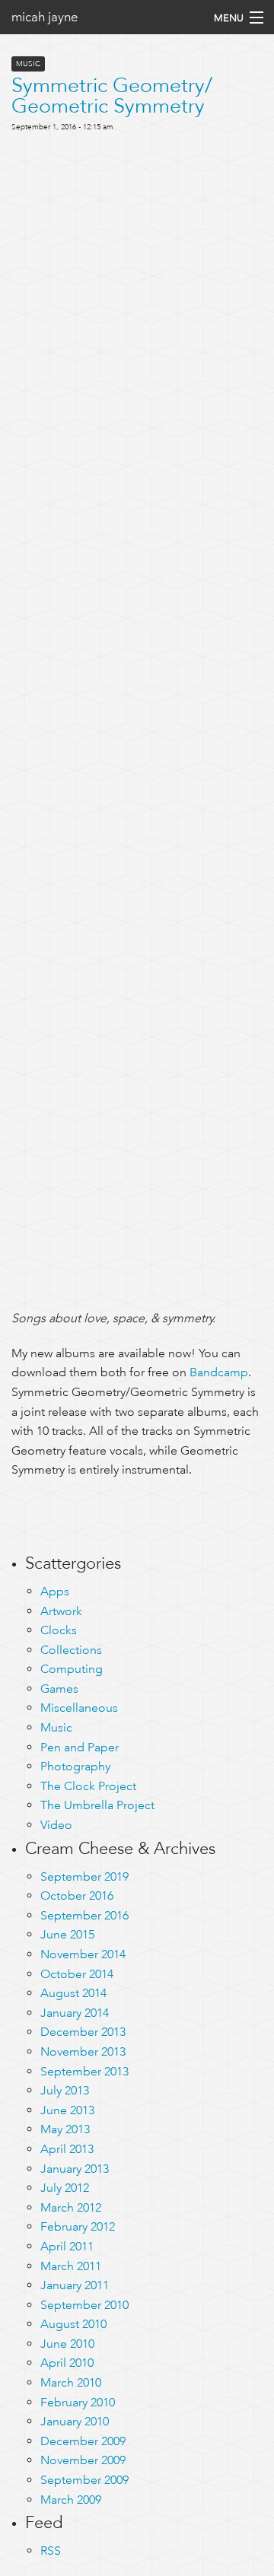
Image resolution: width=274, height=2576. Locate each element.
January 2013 (75, 2169)
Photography (75, 1766)
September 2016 (84, 1915)
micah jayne (45, 17)
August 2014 (73, 1993)
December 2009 (83, 2441)
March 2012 (71, 2207)
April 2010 (67, 2363)
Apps (55, 1591)
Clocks (59, 1630)
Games (59, 1689)
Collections (71, 1650)
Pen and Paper (80, 1747)
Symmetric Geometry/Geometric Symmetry (112, 95)
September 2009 (84, 2480)
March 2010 (71, 2382)
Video (56, 1825)
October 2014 (77, 1974)
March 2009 (71, 2500)
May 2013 (65, 2129)
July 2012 (65, 2188)
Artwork (61, 1611)
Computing (72, 1669)
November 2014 (83, 1954)
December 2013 (83, 2032)
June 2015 (67, 1934)
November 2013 (83, 2051)
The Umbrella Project (97, 1805)
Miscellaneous (79, 1708)
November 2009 (83, 2460)
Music (28, 64)
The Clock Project (88, 1786)
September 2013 (84, 2071)
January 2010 (75, 2421)
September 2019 (84, 1876)
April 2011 (67, 2246)
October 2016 (77, 1895)
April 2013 (67, 2149)
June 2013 (67, 2110)
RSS (51, 2551)
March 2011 (71, 2266)
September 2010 (84, 2305)
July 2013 (65, 2090)
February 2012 (78, 2226)
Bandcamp (219, 1372)
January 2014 (75, 2013)
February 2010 (78, 2402)
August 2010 (73, 2324)
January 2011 (75, 2285)
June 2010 (67, 2344)
